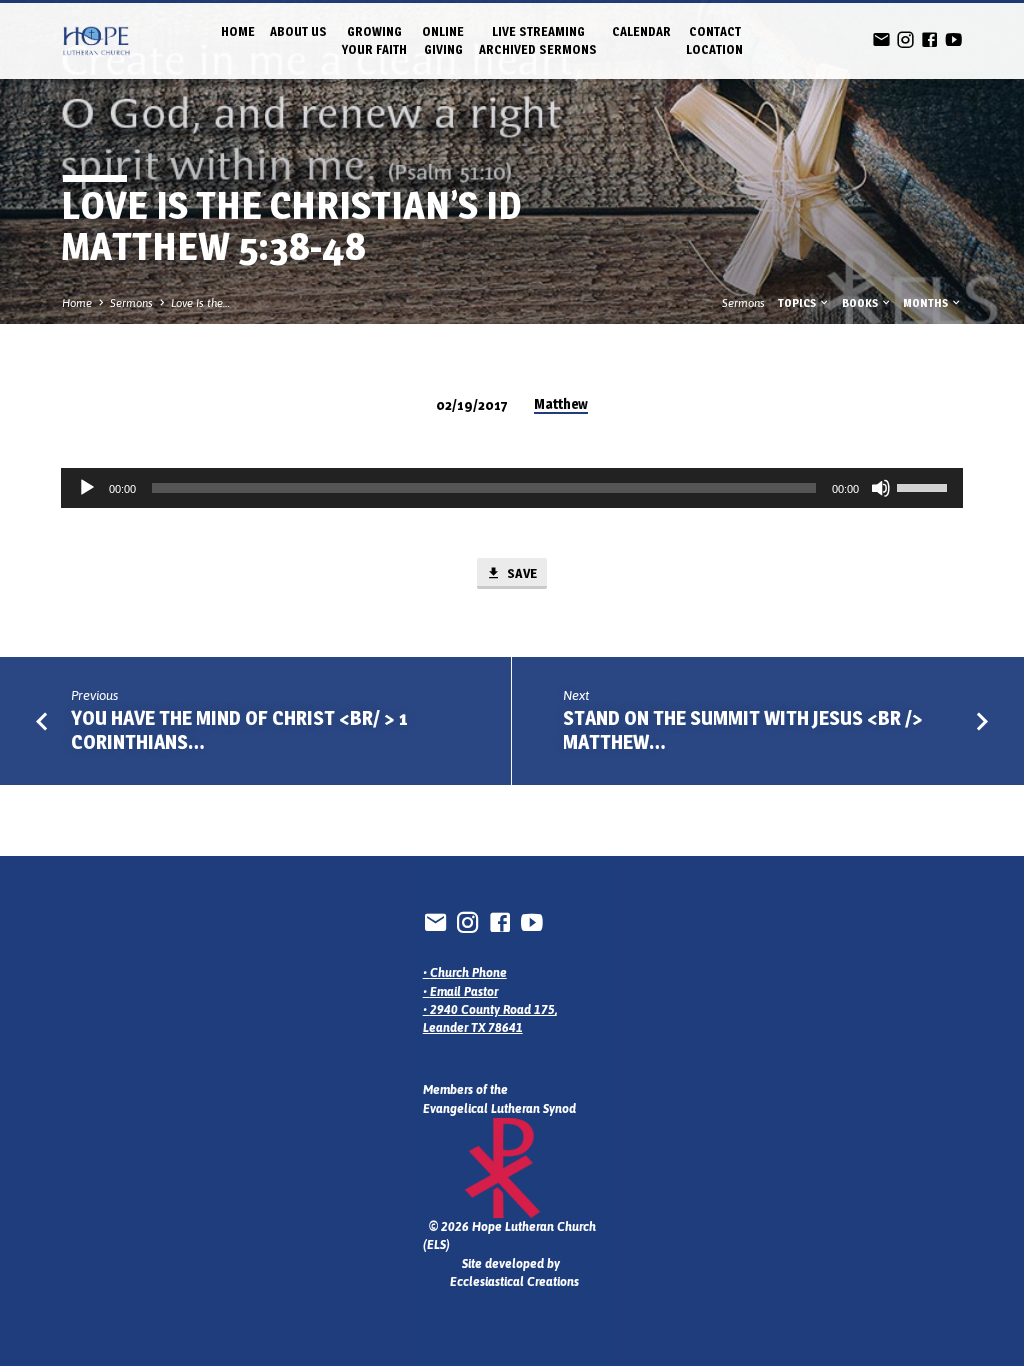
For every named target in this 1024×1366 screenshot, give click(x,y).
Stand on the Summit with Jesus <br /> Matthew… (743, 730)
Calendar (641, 31)
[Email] (881, 40)
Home (238, 31)
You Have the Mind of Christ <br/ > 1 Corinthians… (239, 730)
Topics (798, 303)
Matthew (561, 404)
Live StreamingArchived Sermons (538, 40)
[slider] (925, 486)
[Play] (87, 488)
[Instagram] (905, 40)
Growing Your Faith (374, 40)
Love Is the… (200, 303)
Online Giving (443, 40)
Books (861, 303)
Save (520, 573)
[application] (511, 488)
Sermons (131, 303)
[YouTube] (953, 40)
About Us (298, 31)
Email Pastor (464, 992)
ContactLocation (714, 40)
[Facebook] (929, 40)
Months (926, 303)
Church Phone (468, 973)
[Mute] (881, 488)
